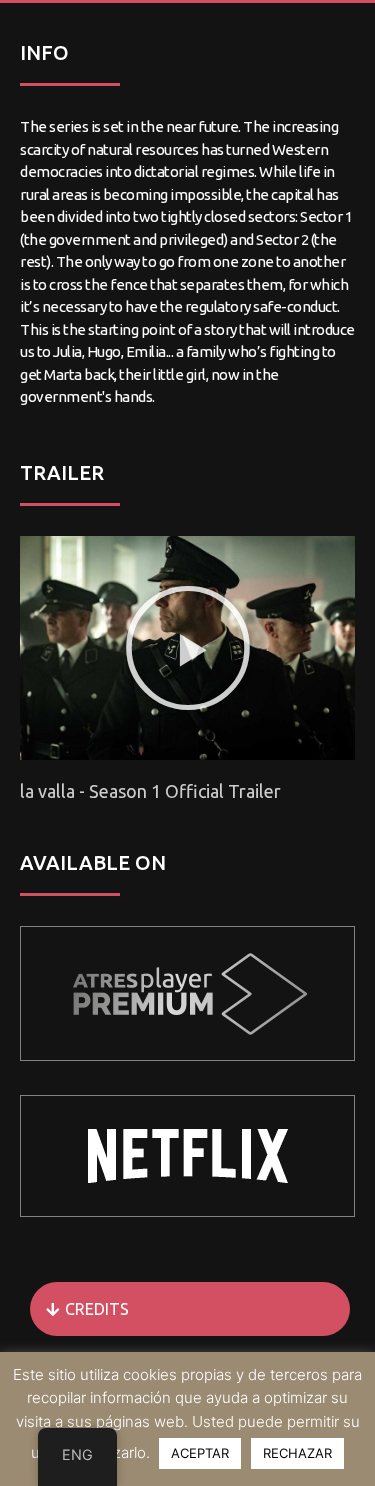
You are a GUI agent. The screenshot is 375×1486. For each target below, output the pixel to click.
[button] (188, 648)
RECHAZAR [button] (297, 1453)
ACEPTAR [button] (200, 1453)
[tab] (190, 1309)
